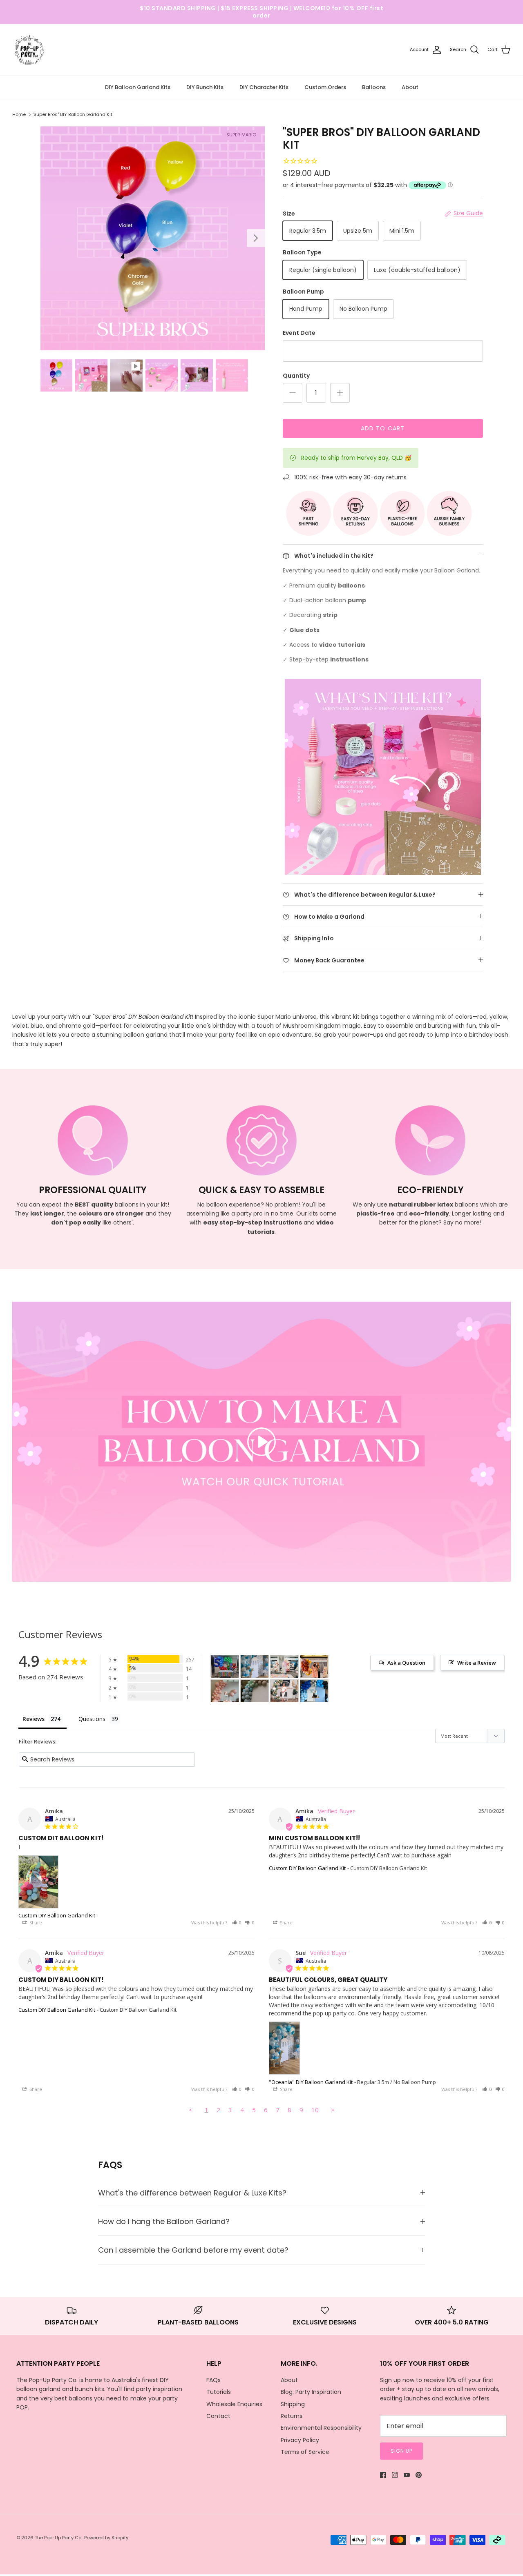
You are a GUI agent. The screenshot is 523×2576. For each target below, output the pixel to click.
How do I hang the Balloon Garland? (164, 2221)
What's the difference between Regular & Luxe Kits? (192, 2193)
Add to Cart (383, 428)
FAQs (213, 2380)
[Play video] (261, 1442)
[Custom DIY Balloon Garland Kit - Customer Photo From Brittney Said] (314, 1691)
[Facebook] (383, 2475)
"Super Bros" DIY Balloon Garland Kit (72, 114)
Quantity (296, 376)
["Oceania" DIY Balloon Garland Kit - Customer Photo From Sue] (255, 1666)
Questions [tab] (92, 1719)
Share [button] (35, 1923)
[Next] (256, 238)
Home (19, 114)
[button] (237, 1923)
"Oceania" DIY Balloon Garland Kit (311, 2082)
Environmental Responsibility (321, 2428)
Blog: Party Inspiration (311, 2392)
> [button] (333, 2110)
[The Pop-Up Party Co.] (30, 50)
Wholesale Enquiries (234, 2404)
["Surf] (255, 1691)
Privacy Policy (300, 2440)
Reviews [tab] (34, 1719)
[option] (153, 238)
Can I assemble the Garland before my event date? (193, 2250)
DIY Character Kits (264, 87)
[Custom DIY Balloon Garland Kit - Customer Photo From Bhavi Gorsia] (225, 1666)
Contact (218, 2416)
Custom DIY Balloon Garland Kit (57, 1915)
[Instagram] (395, 2475)
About (410, 87)
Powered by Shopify (106, 2538)
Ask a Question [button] (406, 1663)
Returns (292, 2416)
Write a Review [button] (477, 1663)
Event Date (299, 333)
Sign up (401, 2451)
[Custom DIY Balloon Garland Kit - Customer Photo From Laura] (225, 1691)
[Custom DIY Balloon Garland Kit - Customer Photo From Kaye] (284, 1666)
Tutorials (219, 2392)
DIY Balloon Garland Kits (138, 87)
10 (315, 2110)
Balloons (374, 87)
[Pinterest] (419, 2475)
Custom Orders (325, 87)
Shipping (293, 2404)
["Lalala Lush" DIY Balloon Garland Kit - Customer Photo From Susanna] (284, 1691)
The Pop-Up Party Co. (58, 2538)
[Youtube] (407, 2475)
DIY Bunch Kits (205, 87)
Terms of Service (305, 2452)
